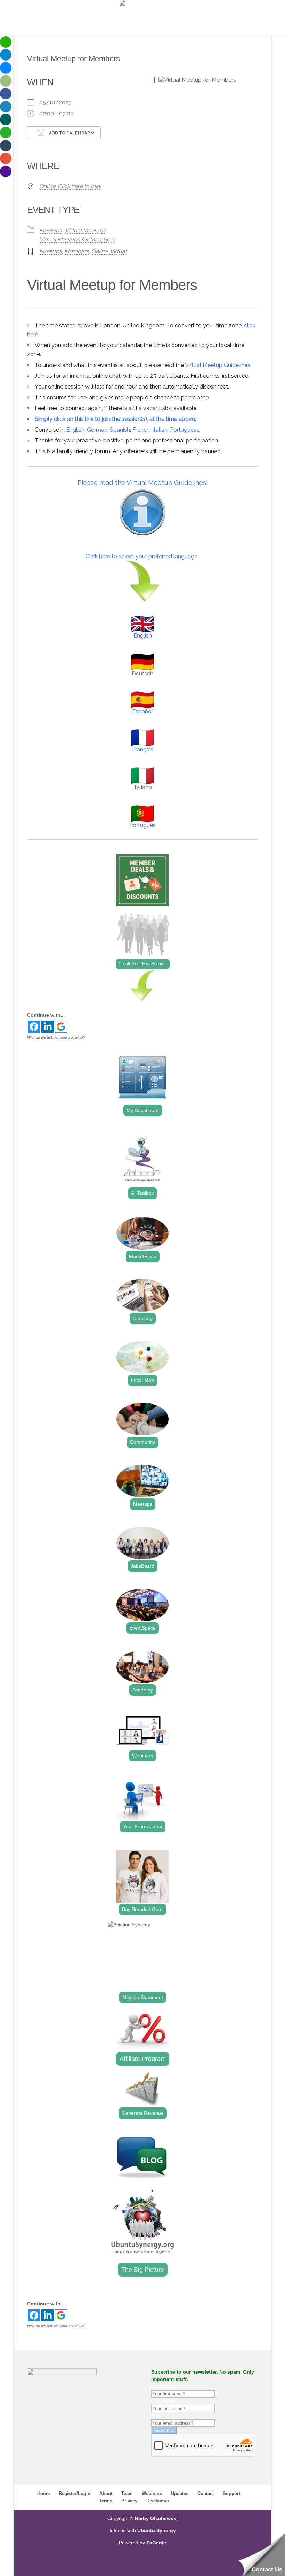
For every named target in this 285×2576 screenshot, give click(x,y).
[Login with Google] (61, 1027)
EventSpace (142, 1628)
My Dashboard (143, 1110)
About (106, 2493)
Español (142, 711)
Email (157, 2416)
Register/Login (75, 2493)
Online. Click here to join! (70, 186)
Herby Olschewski (156, 2518)
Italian (160, 430)
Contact (206, 2493)
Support (231, 2493)
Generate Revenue (143, 2113)
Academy (143, 1690)
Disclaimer (158, 2501)
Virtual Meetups (85, 230)
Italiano (142, 787)
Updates (180, 2493)
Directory (143, 1318)
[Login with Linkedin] (47, 1027)
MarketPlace (143, 1256)
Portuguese (185, 430)
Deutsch (142, 674)
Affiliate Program (143, 2059)
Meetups (51, 230)
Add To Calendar (69, 133)
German (97, 430)
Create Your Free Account (143, 964)
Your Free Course (143, 1826)
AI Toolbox (142, 1193)
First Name (163, 2386)
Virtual (118, 251)
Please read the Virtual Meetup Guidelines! (143, 482)
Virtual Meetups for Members (77, 239)
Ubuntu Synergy (157, 2530)
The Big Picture (143, 2270)
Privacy (129, 2501)
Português (142, 825)
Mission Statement (143, 1997)
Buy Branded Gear (142, 1909)
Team (127, 2493)
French (141, 430)
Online (99, 251)
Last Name (163, 2401)
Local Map (142, 1380)
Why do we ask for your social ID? (56, 1037)
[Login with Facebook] (34, 1027)
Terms (106, 2501)
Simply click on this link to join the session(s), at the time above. (115, 419)
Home (43, 2493)
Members (77, 251)
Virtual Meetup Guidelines (218, 365)
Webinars (142, 1755)
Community (142, 1442)
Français (143, 749)
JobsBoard (142, 1566)
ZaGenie (156, 2543)
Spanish (120, 430)
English (75, 430)
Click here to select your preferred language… (143, 556)
